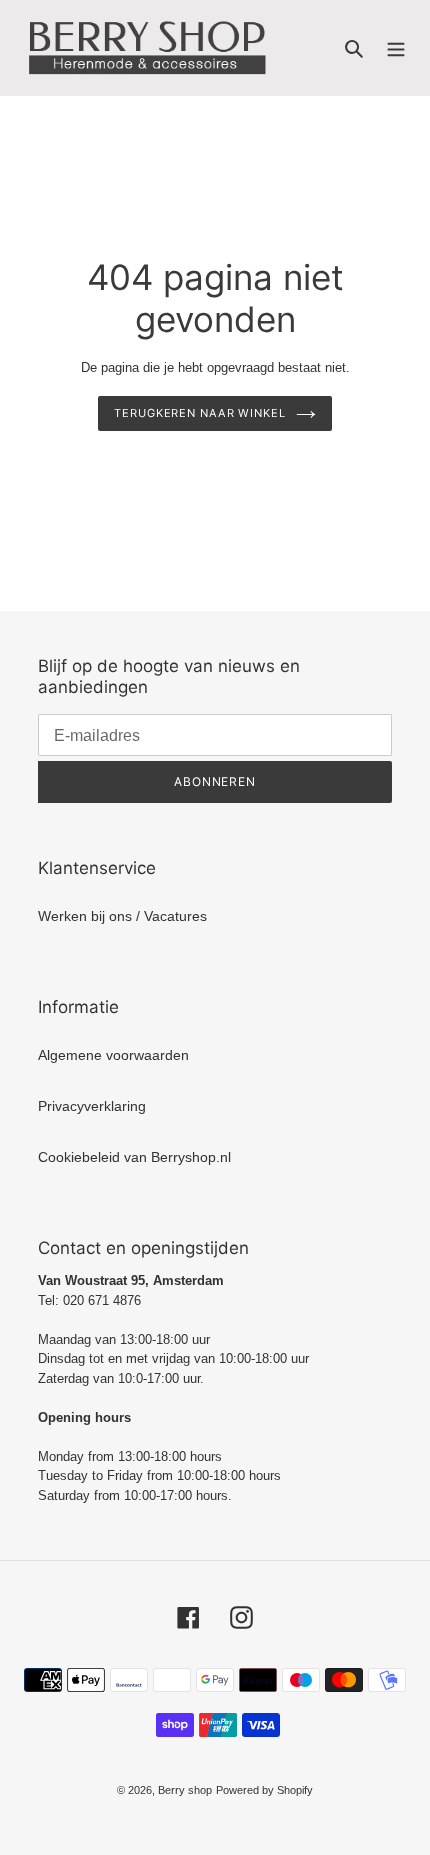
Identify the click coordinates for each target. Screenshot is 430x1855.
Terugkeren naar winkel (200, 413)
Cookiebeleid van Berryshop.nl (134, 1157)
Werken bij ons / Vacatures (122, 916)
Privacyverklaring (92, 1106)
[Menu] (396, 47)
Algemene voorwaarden (113, 1055)
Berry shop (185, 1790)
